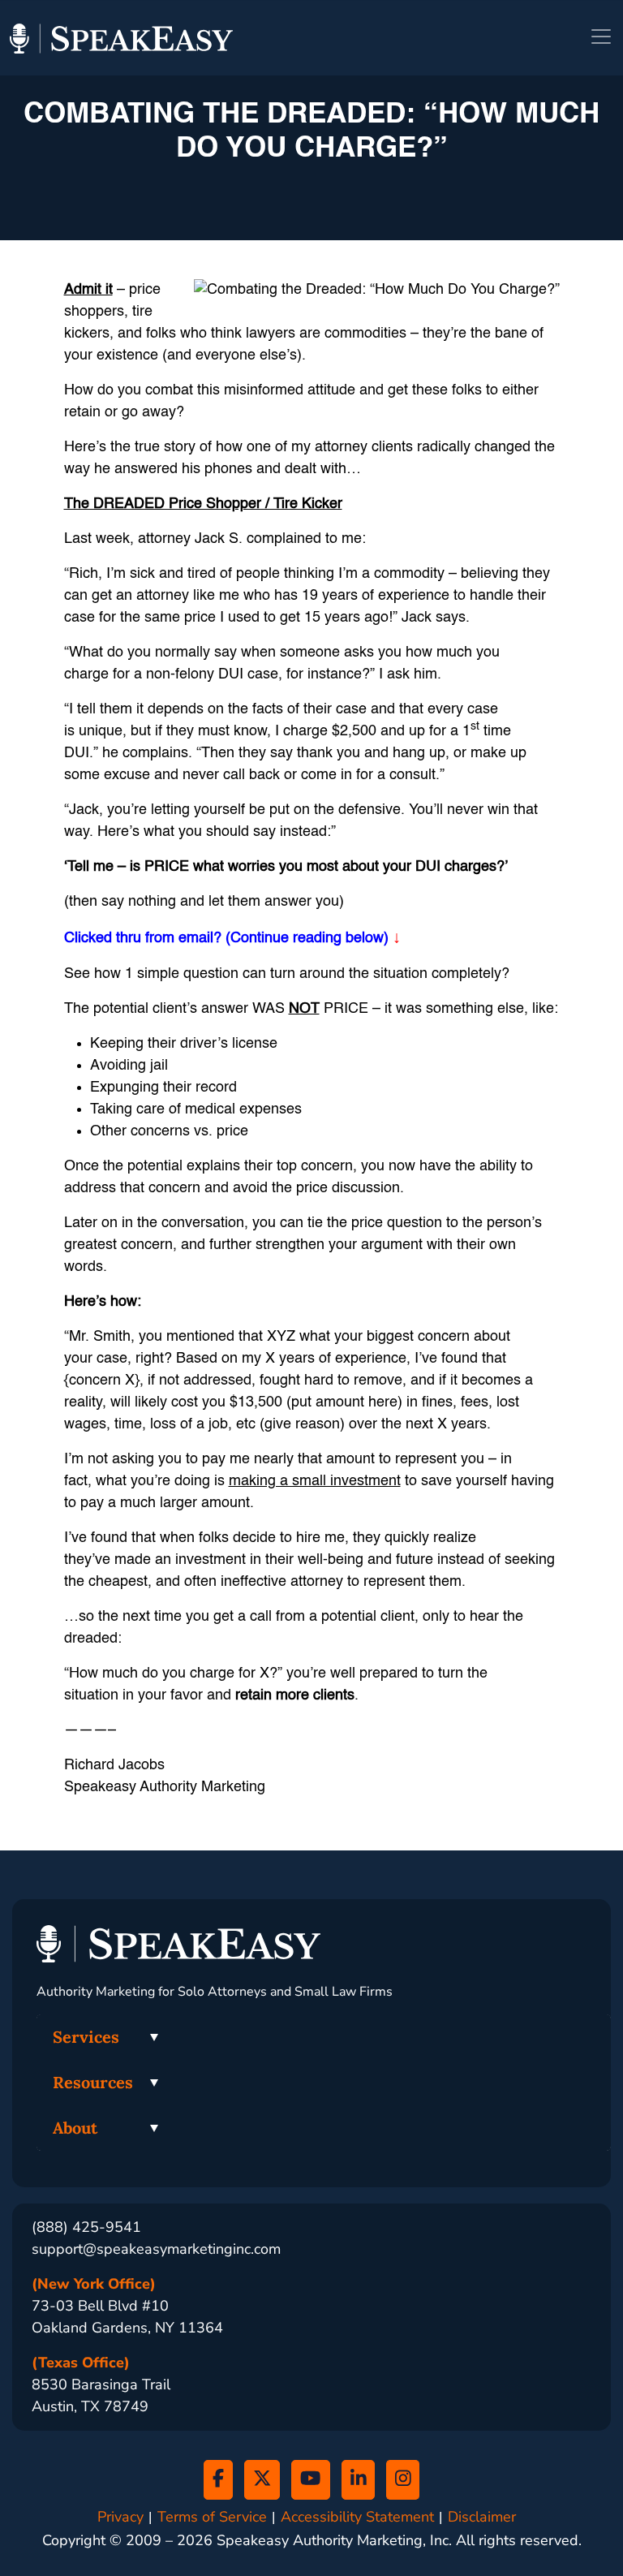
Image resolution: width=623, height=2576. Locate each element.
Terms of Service (212, 2517)
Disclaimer (482, 2517)
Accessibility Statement (357, 2517)
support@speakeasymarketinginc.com (156, 2249)
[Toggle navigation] (601, 37)
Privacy (120, 2517)
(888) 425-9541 (86, 2227)
